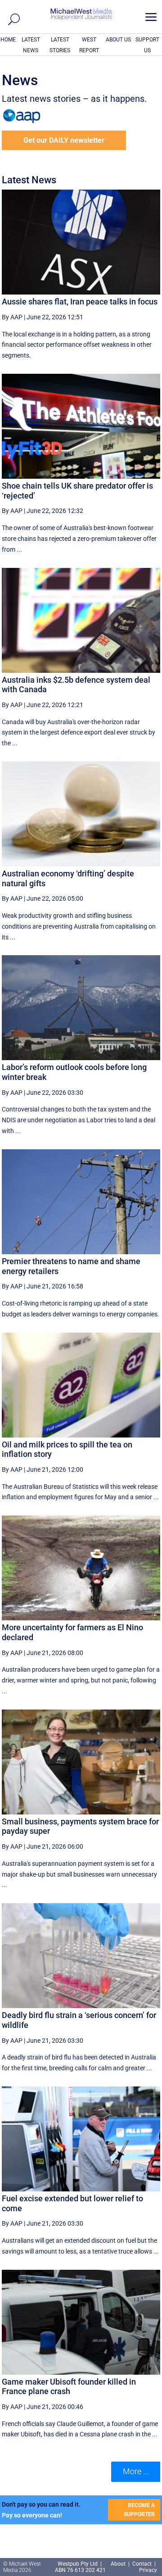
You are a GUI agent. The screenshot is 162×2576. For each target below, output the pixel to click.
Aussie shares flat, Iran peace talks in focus (80, 302)
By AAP (12, 317)
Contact (142, 2564)
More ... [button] (136, 2471)
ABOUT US (118, 40)
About (119, 2564)
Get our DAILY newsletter (64, 140)
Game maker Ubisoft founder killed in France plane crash (69, 2387)
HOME (8, 40)
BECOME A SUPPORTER (139, 2510)
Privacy (148, 2570)
